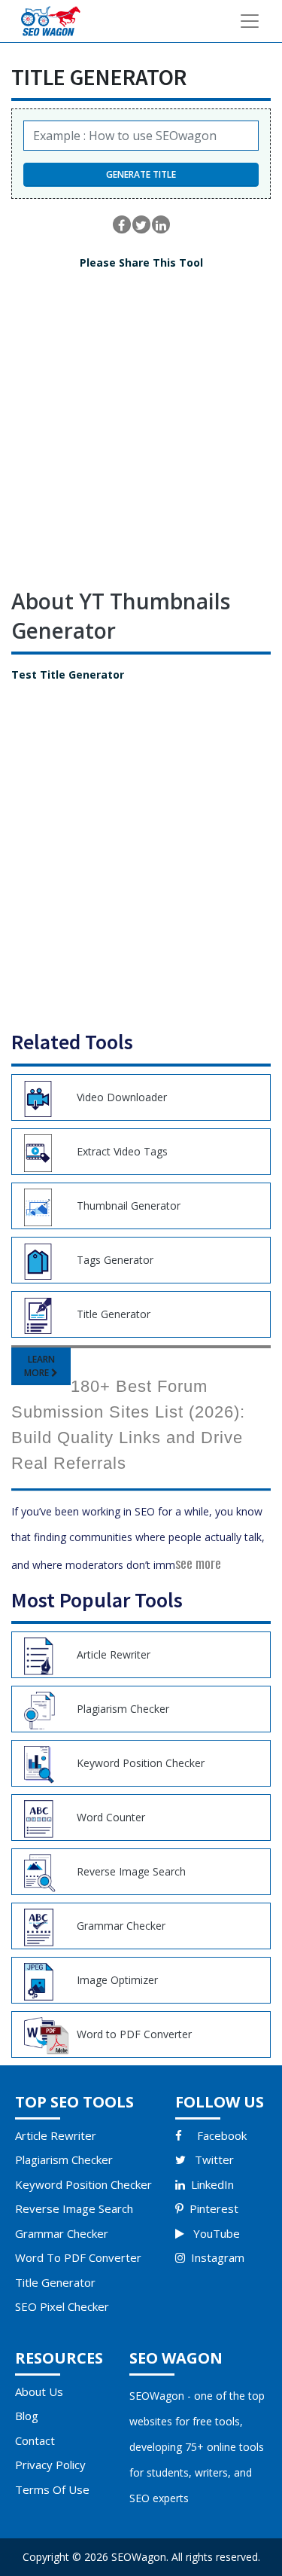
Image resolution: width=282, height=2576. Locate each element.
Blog (27, 2416)
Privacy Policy (50, 2465)
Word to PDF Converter (78, 2257)
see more (198, 1563)
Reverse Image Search (74, 2208)
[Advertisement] (141, 440)
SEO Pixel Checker (62, 2306)
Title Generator (55, 2282)
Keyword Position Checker (83, 2184)
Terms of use (52, 2489)
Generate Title (141, 174)
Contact (35, 2440)
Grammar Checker (62, 2233)
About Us (39, 2391)
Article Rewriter (56, 2135)
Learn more (39, 1366)
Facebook (222, 2135)
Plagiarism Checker (64, 2159)
